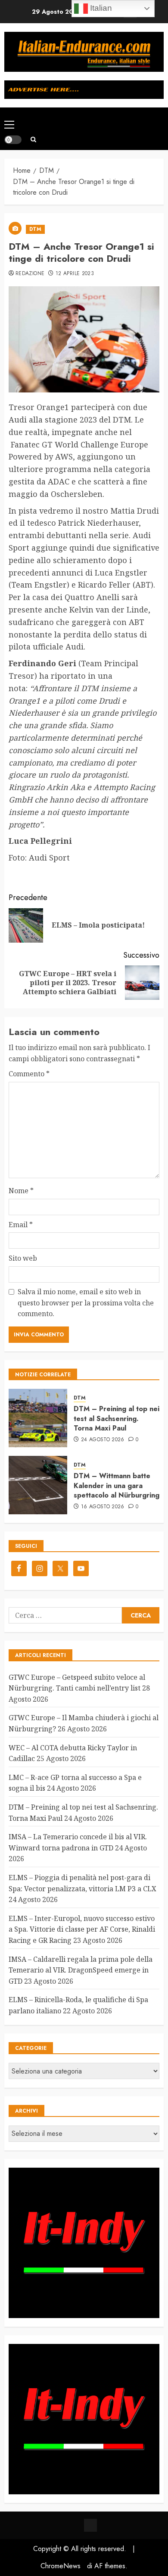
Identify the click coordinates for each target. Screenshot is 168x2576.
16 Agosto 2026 (103, 1507)
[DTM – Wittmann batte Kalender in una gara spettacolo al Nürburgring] (38, 1485)
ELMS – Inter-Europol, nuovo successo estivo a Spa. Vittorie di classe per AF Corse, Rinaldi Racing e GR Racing (82, 1929)
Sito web (23, 1258)
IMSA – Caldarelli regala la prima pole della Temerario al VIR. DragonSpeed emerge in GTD (81, 1970)
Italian (100, 8)
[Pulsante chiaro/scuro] (13, 140)
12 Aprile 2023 (75, 274)
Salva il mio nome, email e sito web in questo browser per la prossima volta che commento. (86, 1303)
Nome (21, 1191)
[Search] (33, 139)
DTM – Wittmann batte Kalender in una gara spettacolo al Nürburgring (117, 1486)
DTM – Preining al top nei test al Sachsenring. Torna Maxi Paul (117, 1418)
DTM (35, 229)
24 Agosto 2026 (103, 1440)
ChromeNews (61, 2566)
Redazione (30, 274)
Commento (29, 1074)
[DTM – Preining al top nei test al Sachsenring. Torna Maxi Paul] (38, 1418)
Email (21, 1225)
